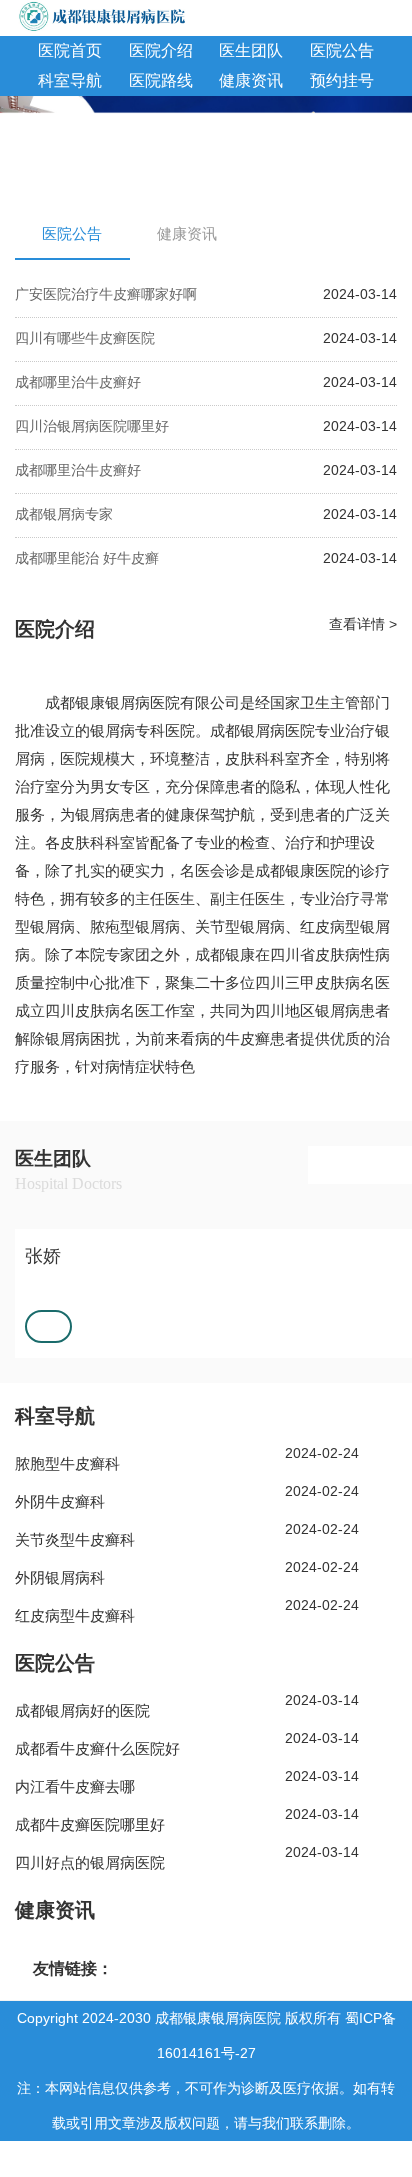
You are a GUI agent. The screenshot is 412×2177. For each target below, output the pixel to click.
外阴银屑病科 (60, 1819)
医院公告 (342, 50)
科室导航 (70, 80)
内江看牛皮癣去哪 (75, 2028)
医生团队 (251, 50)
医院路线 (161, 80)
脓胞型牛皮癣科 (67, 1705)
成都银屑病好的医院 (82, 1952)
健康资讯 (251, 80)
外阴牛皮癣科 (60, 1743)
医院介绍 (161, 50)
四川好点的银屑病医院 (90, 2104)
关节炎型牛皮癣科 (75, 1781)
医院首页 (70, 50)
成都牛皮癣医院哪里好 (90, 2066)
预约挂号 (342, 80)
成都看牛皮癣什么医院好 (97, 1990)
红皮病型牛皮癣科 (75, 1857)
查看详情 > (363, 624)
